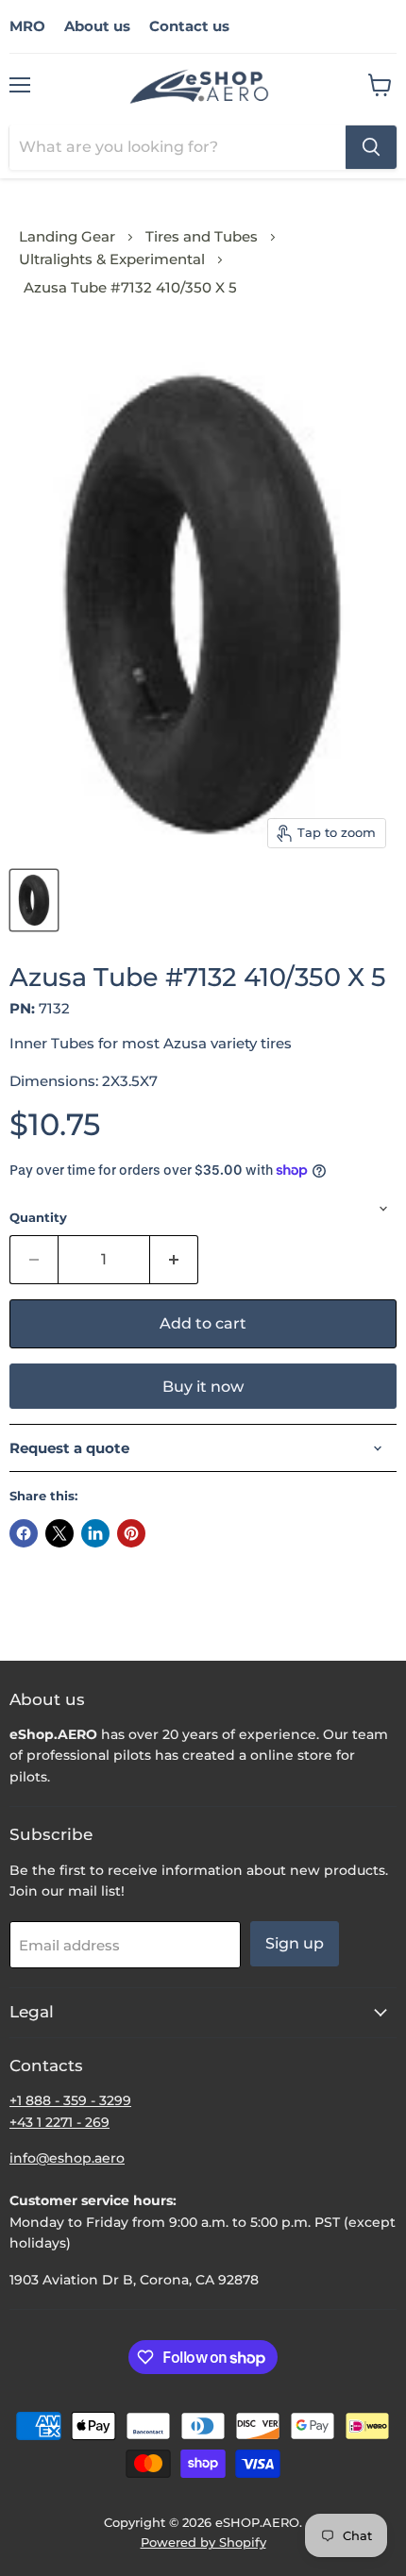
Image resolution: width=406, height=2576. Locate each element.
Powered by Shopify (203, 2542)
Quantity (38, 1218)
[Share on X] (59, 1533)
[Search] (371, 147)
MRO (27, 26)
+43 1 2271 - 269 (59, 2122)
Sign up (295, 1943)
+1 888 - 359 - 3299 (70, 2100)
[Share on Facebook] (24, 1533)
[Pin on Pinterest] (131, 1533)
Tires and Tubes (202, 236)
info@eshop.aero (67, 2158)
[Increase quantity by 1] (174, 1260)
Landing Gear (67, 236)
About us (97, 26)
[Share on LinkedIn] (95, 1533)
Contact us (189, 26)
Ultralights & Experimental (112, 259)
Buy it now (203, 1387)
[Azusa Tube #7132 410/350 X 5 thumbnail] (34, 900)
